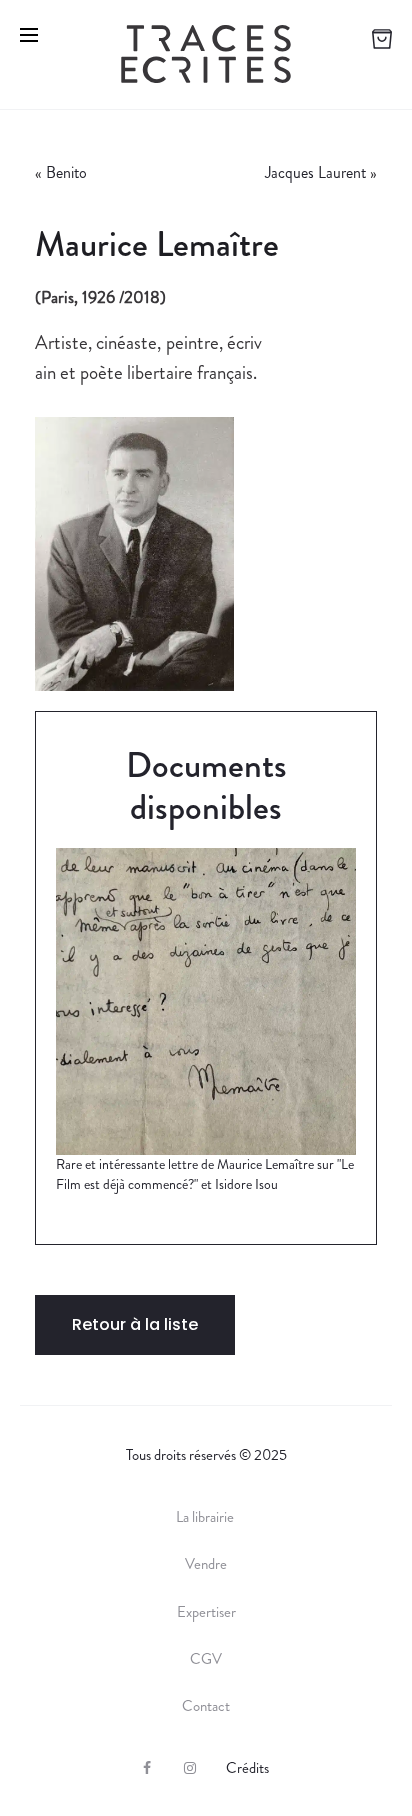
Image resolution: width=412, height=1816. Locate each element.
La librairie (206, 1517)
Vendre (206, 1564)
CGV (206, 1659)
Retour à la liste (135, 1324)
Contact (206, 1706)
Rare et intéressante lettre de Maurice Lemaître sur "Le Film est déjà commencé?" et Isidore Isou (205, 1174)
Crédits (247, 1768)
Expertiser (206, 1612)
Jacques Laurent (315, 172)
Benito (68, 172)
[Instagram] (190, 1768)
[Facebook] (147, 1768)
